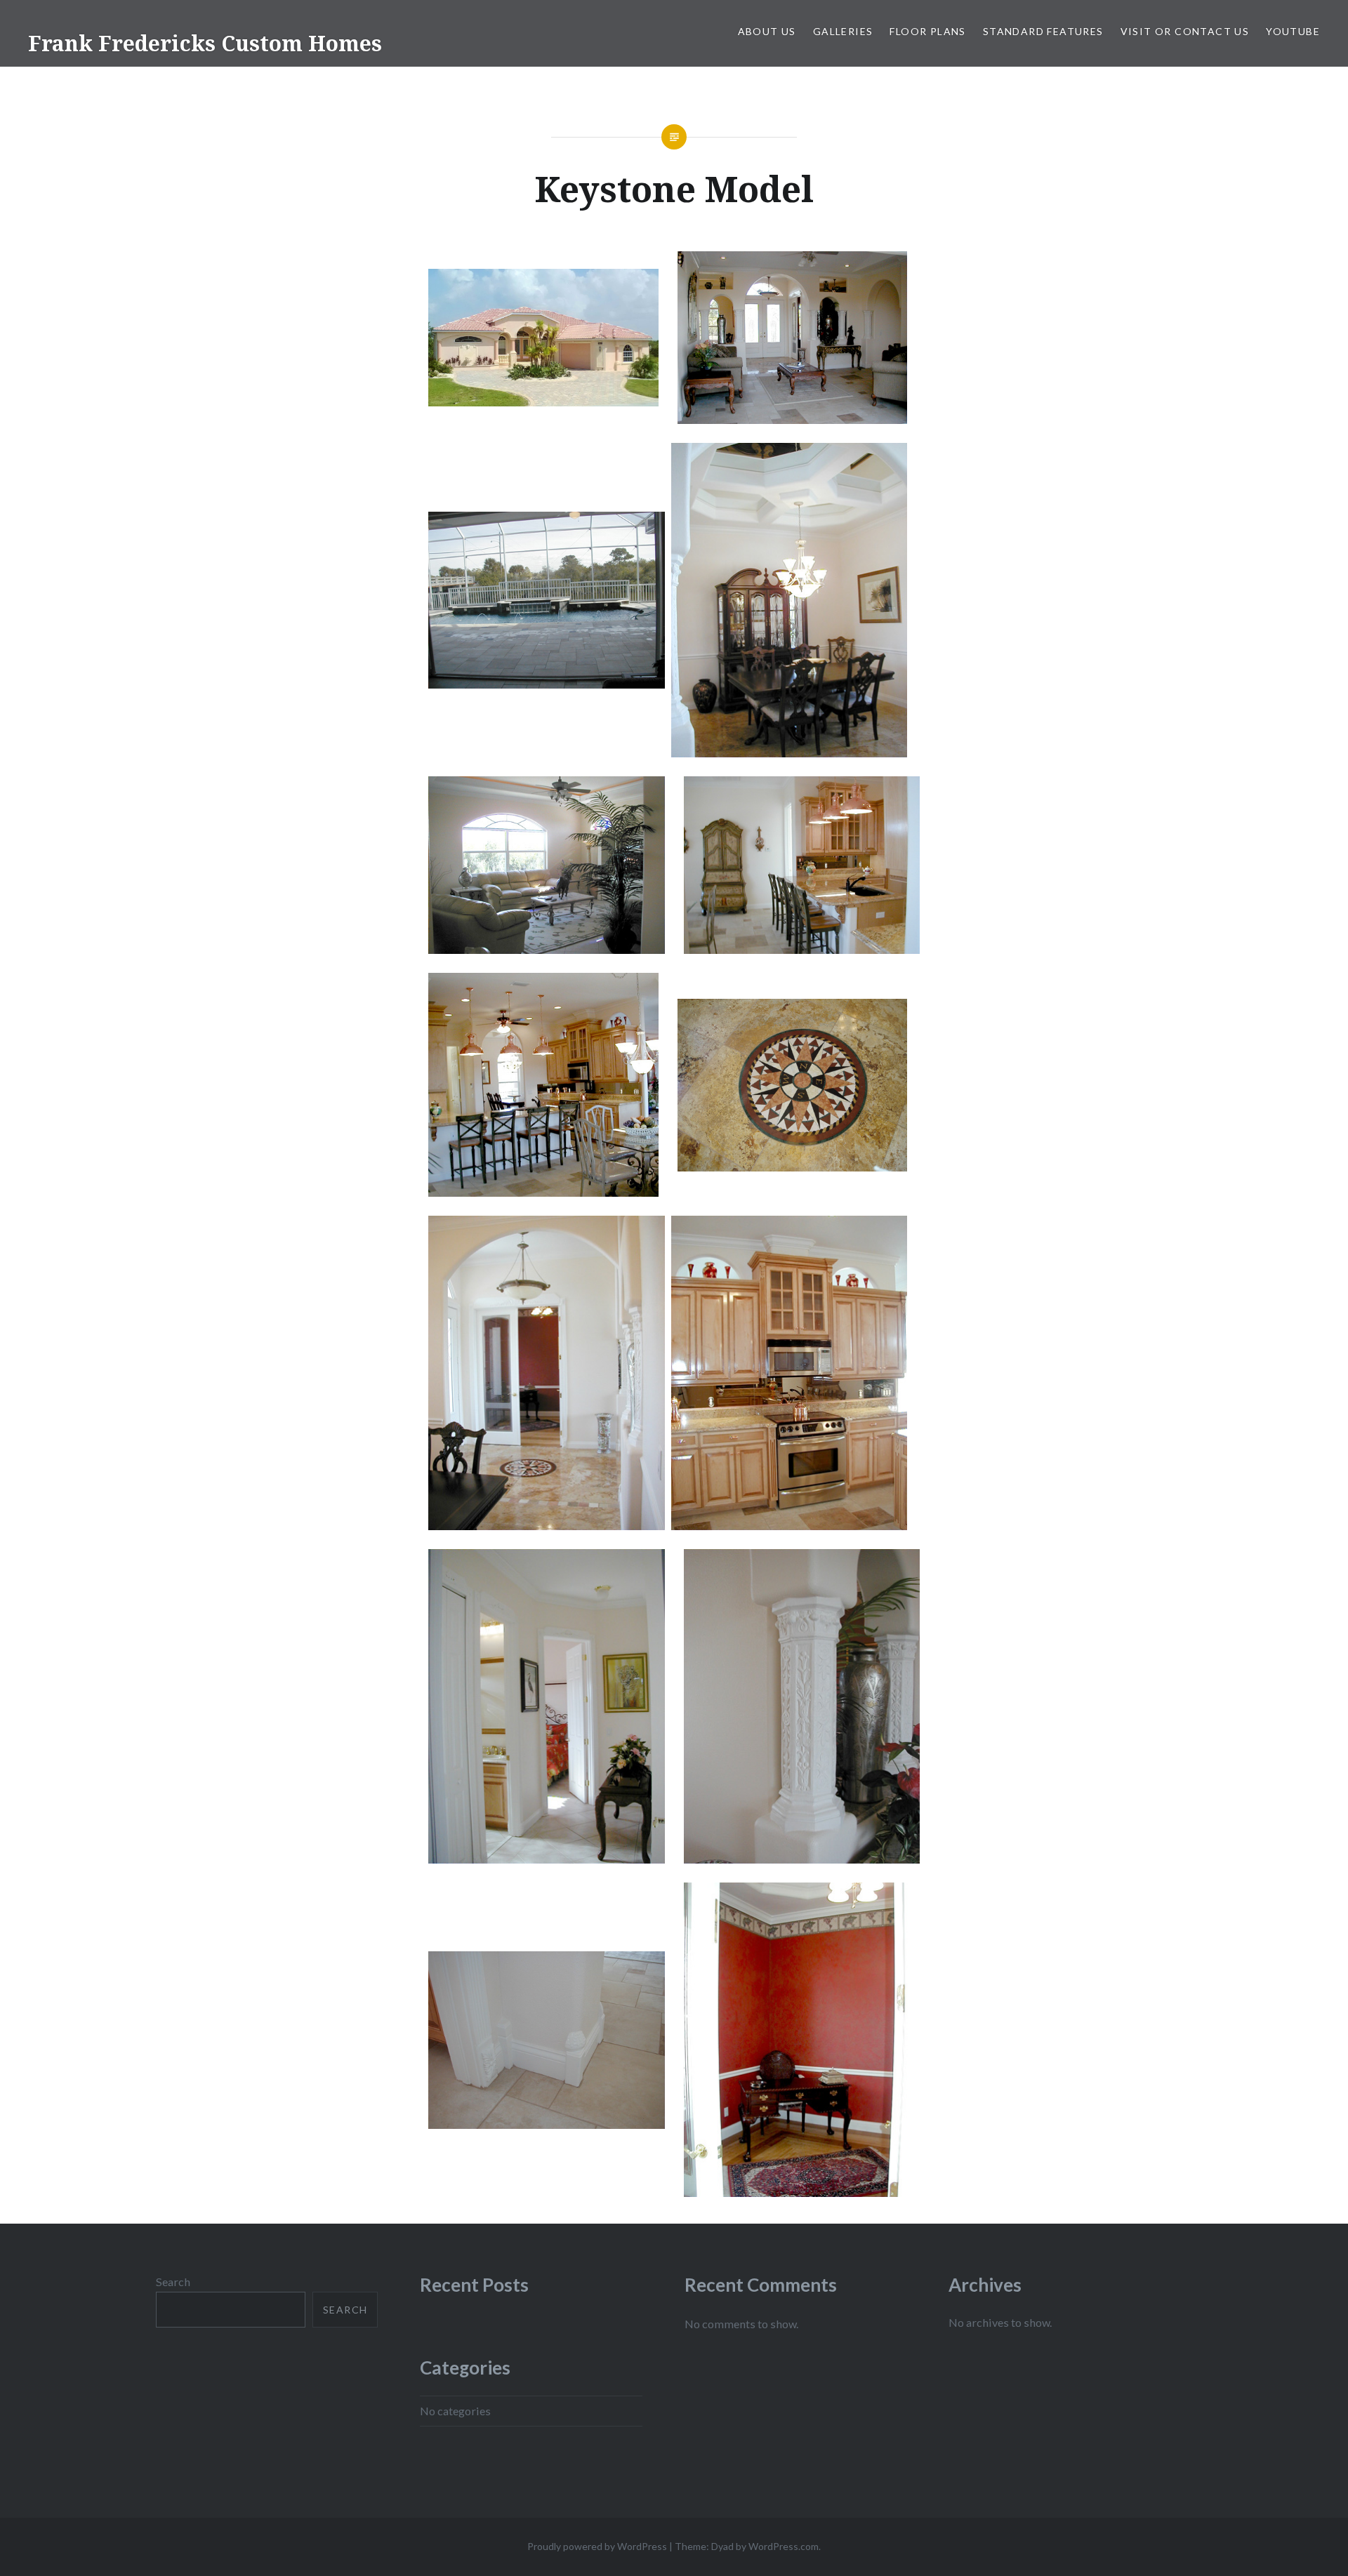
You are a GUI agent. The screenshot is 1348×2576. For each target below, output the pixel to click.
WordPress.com (784, 2546)
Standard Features (1043, 31)
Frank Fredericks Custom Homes (205, 43)
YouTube (1293, 31)
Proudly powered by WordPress (597, 2546)
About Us (767, 31)
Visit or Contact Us (1185, 31)
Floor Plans (927, 31)
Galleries (843, 31)
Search (173, 2282)
